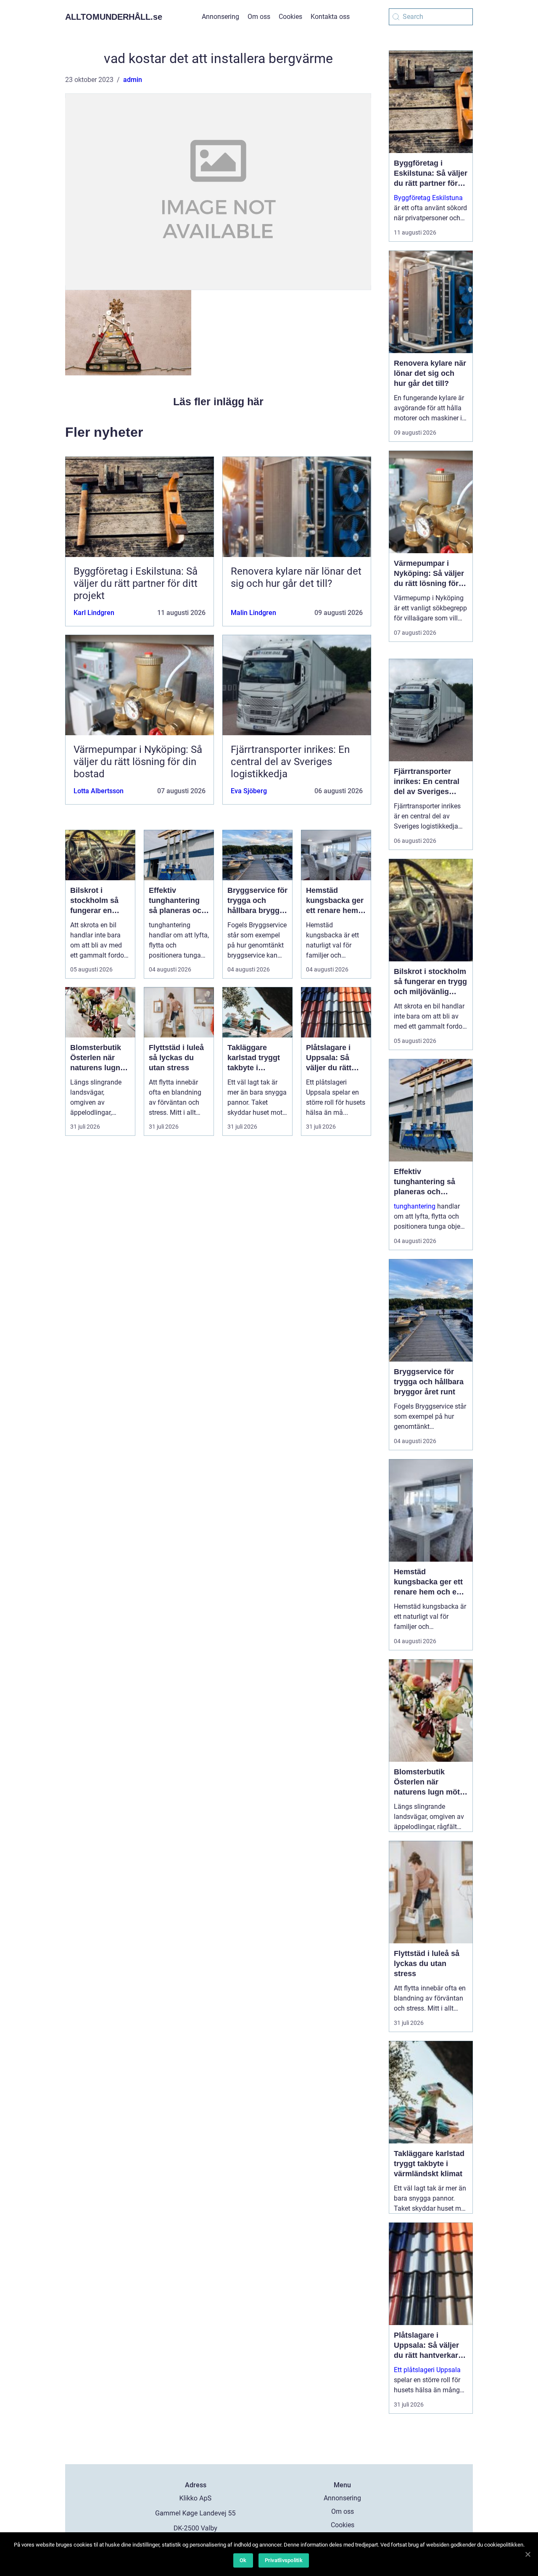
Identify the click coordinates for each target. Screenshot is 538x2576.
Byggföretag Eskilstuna (428, 198)
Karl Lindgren (94, 613)
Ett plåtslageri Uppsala (427, 2370)
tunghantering (415, 1206)
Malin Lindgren (253, 613)
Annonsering (220, 17)
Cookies (290, 17)
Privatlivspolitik (284, 2560)
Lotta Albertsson (99, 791)
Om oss (259, 17)
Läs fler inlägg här (218, 401)
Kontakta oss (330, 17)
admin (133, 80)
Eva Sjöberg (249, 791)
